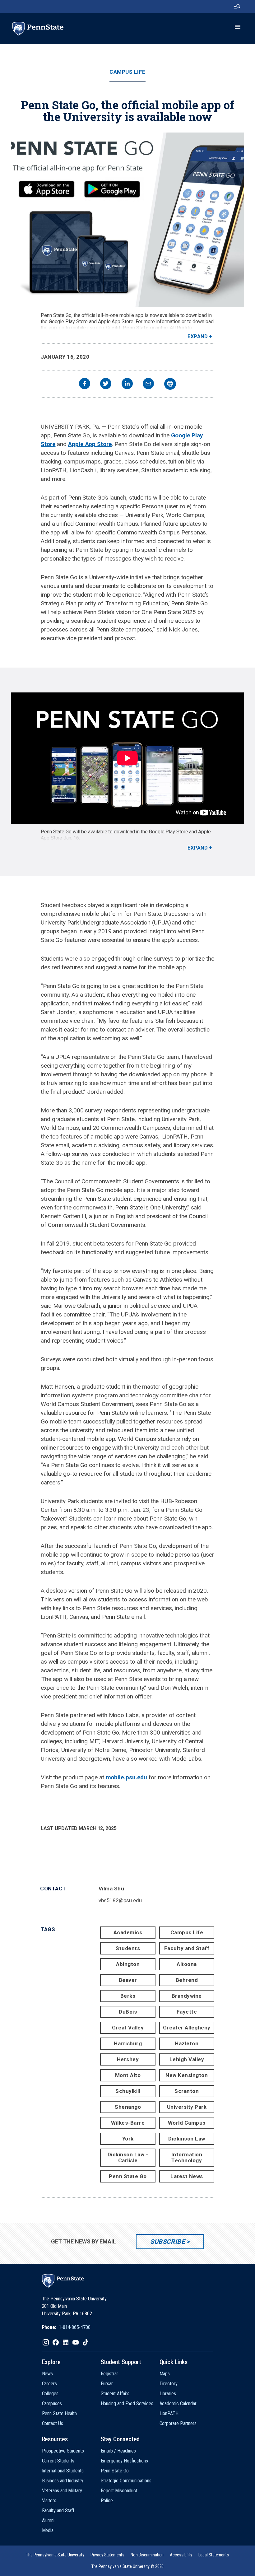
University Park (187, 2107)
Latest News (187, 2176)
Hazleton (187, 2043)
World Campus (187, 2123)
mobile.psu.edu (127, 1777)
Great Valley (128, 2028)
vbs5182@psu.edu (120, 1900)
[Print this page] (170, 384)
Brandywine (187, 1996)
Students (128, 1948)
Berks (128, 1996)
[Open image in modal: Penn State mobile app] (127, 220)
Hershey (128, 2059)
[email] (148, 384)
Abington (128, 1964)
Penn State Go (128, 2176)
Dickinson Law (187, 2139)
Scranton (187, 2091)
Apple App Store (90, 444)
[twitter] (106, 384)
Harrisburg (128, 2043)
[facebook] (85, 384)
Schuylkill (128, 2091)
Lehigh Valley (187, 2059)
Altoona (187, 1964)
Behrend (187, 1980)
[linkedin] (127, 384)
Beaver (128, 1980)
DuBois (128, 2012)
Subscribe (167, 2242)
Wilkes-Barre (128, 2123)
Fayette (187, 2012)
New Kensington (187, 2075)
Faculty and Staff (187, 1948)
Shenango (128, 2107)
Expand (198, 336)
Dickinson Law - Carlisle (128, 2157)
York (128, 2139)
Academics (128, 1932)
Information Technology (187, 2157)
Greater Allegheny (187, 2028)
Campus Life (127, 72)
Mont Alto (128, 2075)
